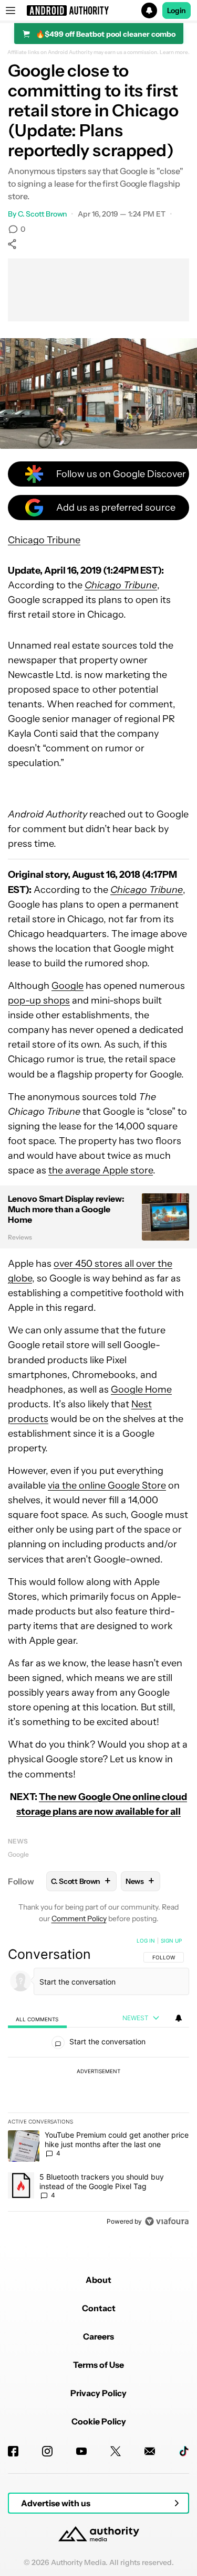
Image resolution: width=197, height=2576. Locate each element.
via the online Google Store (107, 1485)
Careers (98, 2336)
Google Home (141, 1389)
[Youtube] (81, 2451)
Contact (99, 2308)
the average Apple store (101, 1170)
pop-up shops (39, 1000)
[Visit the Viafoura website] (167, 2221)
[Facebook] (13, 2451)
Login (177, 10)
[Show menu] (11, 10)
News (18, 1841)
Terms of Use (98, 2365)
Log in (146, 1941)
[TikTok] (184, 2451)
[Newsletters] (150, 2451)
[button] (98, 10)
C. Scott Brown (43, 214)
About (98, 2280)
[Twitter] (116, 2451)
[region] (98, 2083)
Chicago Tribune (44, 540)
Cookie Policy (99, 2421)
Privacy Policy (98, 2393)
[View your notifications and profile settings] (179, 2018)
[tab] (37, 2018)
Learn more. (175, 52)
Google (68, 986)
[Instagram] (47, 2451)
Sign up (171, 1941)
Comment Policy (79, 1918)
